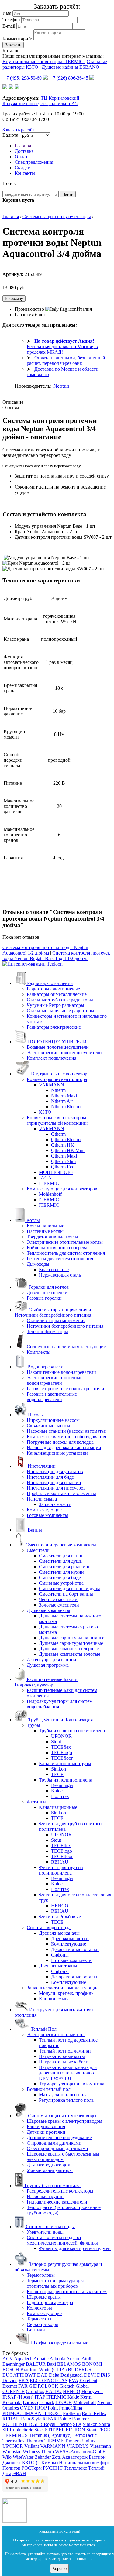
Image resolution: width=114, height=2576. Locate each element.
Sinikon (91, 2424)
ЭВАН (19, 2473)
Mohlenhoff (85, 2402)
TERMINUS (15, 2435)
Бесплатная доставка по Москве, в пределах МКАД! (62, 346)
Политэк (12, 2468)
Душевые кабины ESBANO (71, 67)
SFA (77, 2424)
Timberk (73, 2441)
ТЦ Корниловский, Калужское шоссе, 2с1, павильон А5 (41, 101)
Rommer (80, 2419)
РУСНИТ (53, 2468)
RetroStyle (31, 2419)
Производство (30, 309)
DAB (42, 2375)
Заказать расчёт (18, 130)
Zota (56, 2457)
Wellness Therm (38, 2452)
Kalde (73, 2397)
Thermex (35, 2441)
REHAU (11, 2419)
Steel (39, 2430)
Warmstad (12, 2452)
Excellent (88, 2380)
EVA (73, 2380)
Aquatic (41, 2359)
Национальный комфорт (84, 2463)
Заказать (13, 45)
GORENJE (14, 2391)
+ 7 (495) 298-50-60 (23, 78)
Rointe (64, 2419)
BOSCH (11, 2370)
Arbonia (57, 2359)
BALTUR (36, 2364)
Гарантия (24, 315)
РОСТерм (32, 2468)
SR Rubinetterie (18, 2430)
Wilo (7, 2457)
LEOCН (64, 2402)
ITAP (40, 2397)
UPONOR (13, 2446)
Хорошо (59, 2569)
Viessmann (100, 2446)
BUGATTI (13, 2375)
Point (53, 2408)
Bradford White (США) (43, 2370)
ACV (8, 2359)
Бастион (97, 2457)
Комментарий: (17, 39)
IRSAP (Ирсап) (19, 2397)
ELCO (37, 2380)
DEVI (90, 2375)
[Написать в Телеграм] (11, 88)
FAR (23, 2386)
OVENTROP (33, 2408)
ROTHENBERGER (23, 2424)
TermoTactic (85, 2435)
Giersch (67, 2386)
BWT (30, 2375)
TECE (104, 2430)
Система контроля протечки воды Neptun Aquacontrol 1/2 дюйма (45, 950)
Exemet (10, 2386)
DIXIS (104, 2375)
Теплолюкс (75, 2468)
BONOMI (92, 2364)
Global (82, 2386)
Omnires (11, 2408)
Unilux (89, 2441)
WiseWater (23, 2457)
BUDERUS (79, 2370)
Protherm (72, 2413)
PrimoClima (71, 2408)
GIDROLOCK (44, 2386)
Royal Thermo (58, 2424)
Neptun (61, 386)
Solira (104, 2424)
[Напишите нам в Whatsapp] (15, 2521)
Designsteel (72, 2375)
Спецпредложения (34, 162)
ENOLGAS (56, 2380)
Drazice (10, 2380)
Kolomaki (12, 2402)
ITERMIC (56, 2397)
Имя (7, 13)
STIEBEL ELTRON (65, 2430)
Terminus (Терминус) (51, 2435)
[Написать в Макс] (17, 88)
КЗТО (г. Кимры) (41, 2463)
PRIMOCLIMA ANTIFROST (32, 2413)
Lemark (47, 2402)
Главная (23, 146)
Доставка (24, 151)
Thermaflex (14, 2441)
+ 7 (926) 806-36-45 (69, 78)
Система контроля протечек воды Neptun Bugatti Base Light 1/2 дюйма (56, 956)
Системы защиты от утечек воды (57, 216)
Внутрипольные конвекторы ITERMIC (43, 62)
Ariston (73, 2359)
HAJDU (54, 2391)
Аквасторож (75, 2457)
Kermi (86, 2397)
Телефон (11, 20)
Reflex (100, 2413)
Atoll (86, 2359)
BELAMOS (70, 2364)
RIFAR (50, 2419)
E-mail (9, 26)
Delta (54, 2375)
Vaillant (32, 2446)
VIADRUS (78, 2446)
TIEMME (54, 2441)
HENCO (72, 2391)
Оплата (22, 157)
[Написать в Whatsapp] (5, 88)
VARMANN (53, 2446)
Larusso (30, 2402)
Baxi (51, 2364)
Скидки (23, 168)
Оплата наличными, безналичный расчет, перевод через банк (66, 360)
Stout (91, 2430)
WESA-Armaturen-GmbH (81, 2452)
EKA (24, 2380)
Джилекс (12, 2463)
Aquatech (24, 2359)
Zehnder (43, 2457)
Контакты (25, 173)
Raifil (88, 2413)
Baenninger (14, 2364)
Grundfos (35, 2391)
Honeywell (92, 2391)
